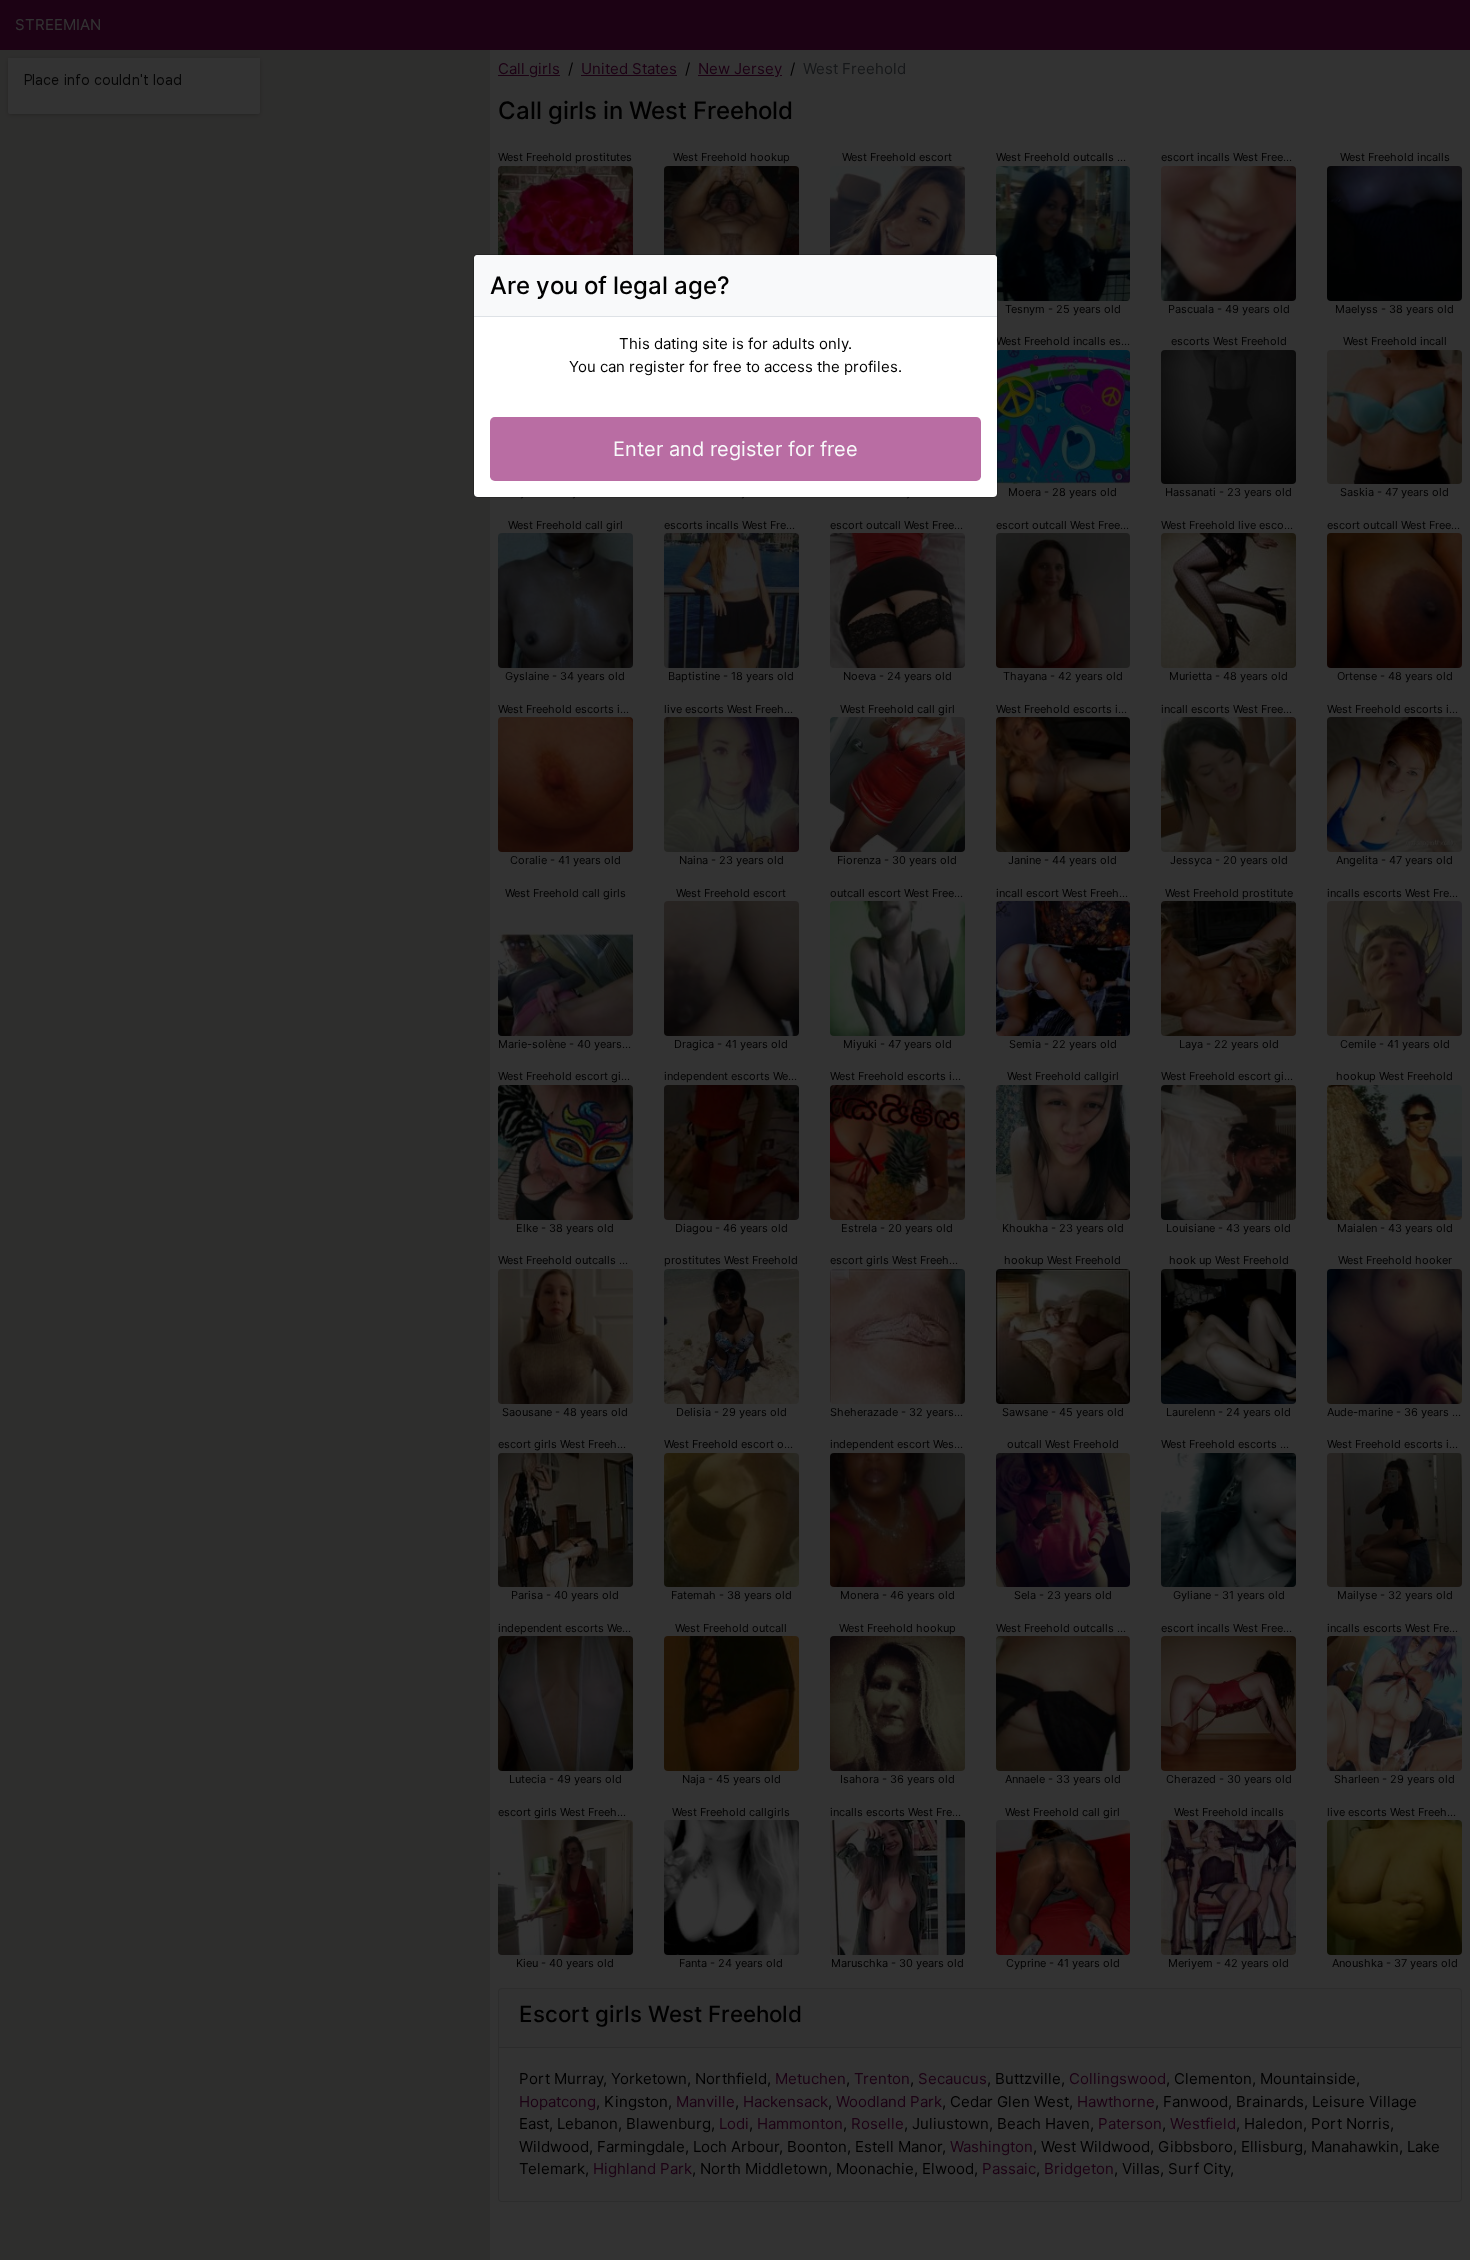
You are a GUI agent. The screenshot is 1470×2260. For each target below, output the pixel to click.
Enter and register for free (735, 449)
